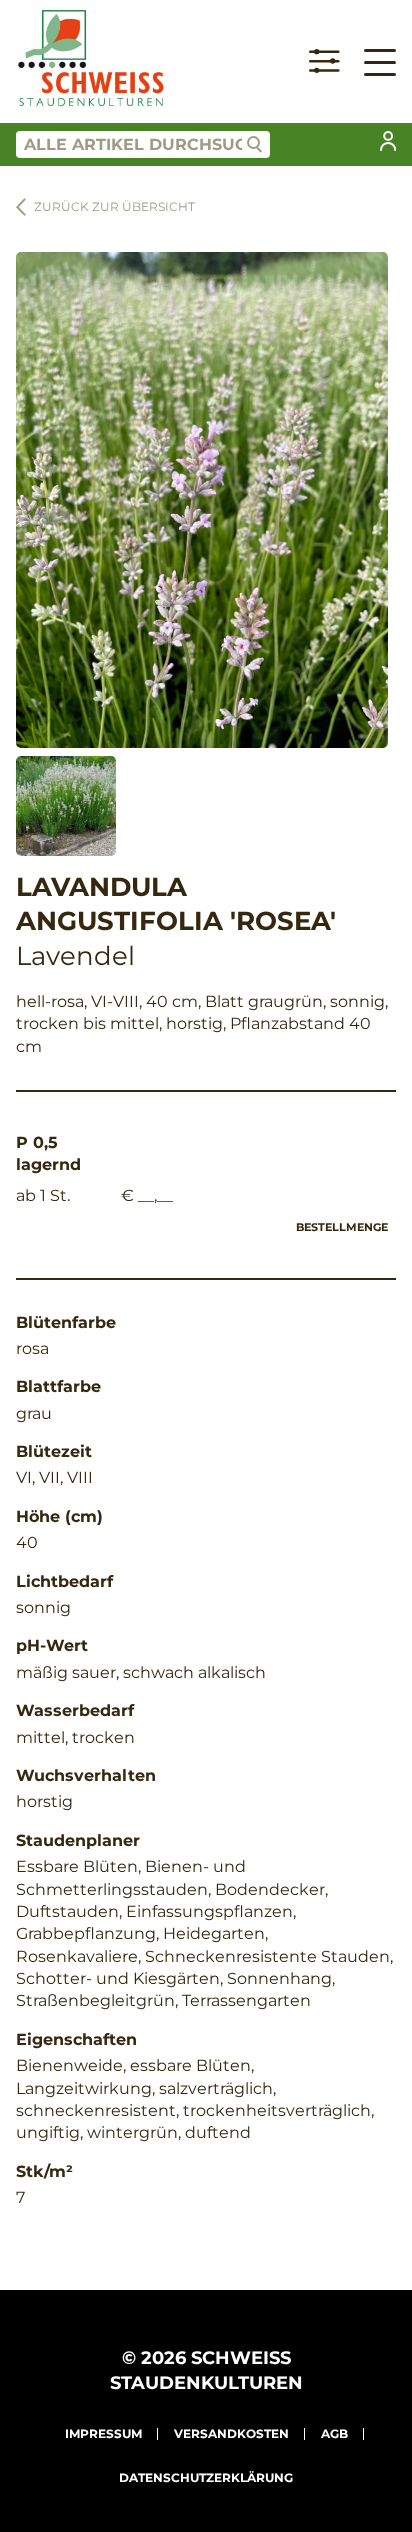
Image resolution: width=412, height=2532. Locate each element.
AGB (334, 2433)
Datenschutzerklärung (206, 2477)
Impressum (103, 2433)
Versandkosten (231, 2433)
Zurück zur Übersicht (114, 206)
